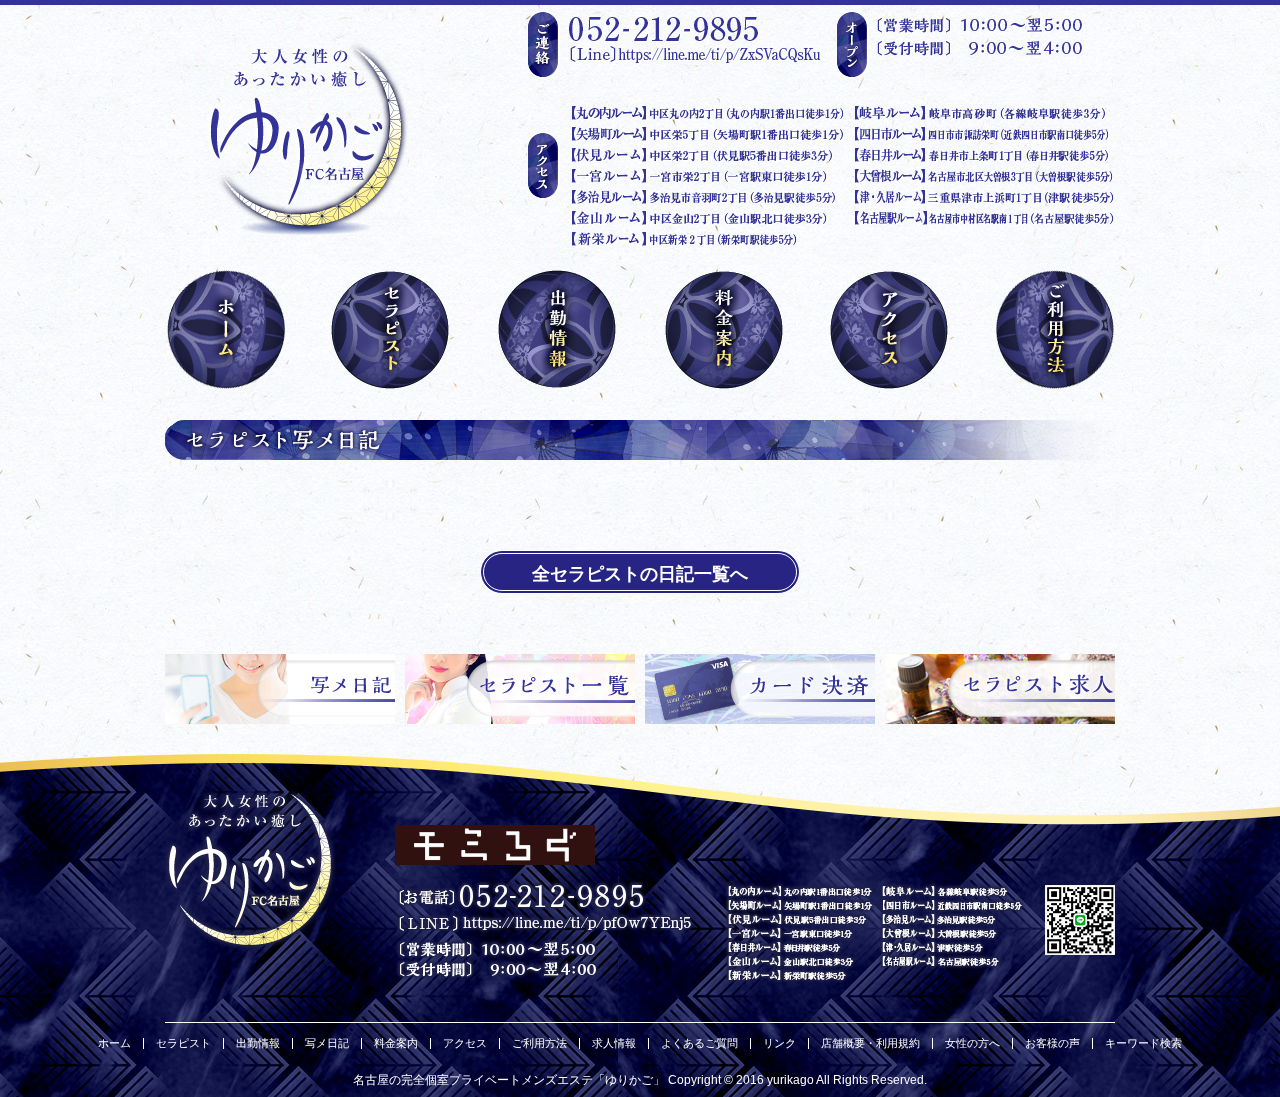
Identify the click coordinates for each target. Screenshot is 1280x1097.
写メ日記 (327, 1043)
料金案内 (396, 1043)
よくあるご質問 (699, 1043)
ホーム (114, 1043)
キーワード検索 (1143, 1043)
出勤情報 (258, 1043)
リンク (779, 1043)
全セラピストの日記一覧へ (640, 574)
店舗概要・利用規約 (870, 1043)
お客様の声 (1052, 1043)
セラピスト (183, 1043)
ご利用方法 (539, 1043)
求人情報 (614, 1043)
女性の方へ (972, 1043)
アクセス (465, 1043)
